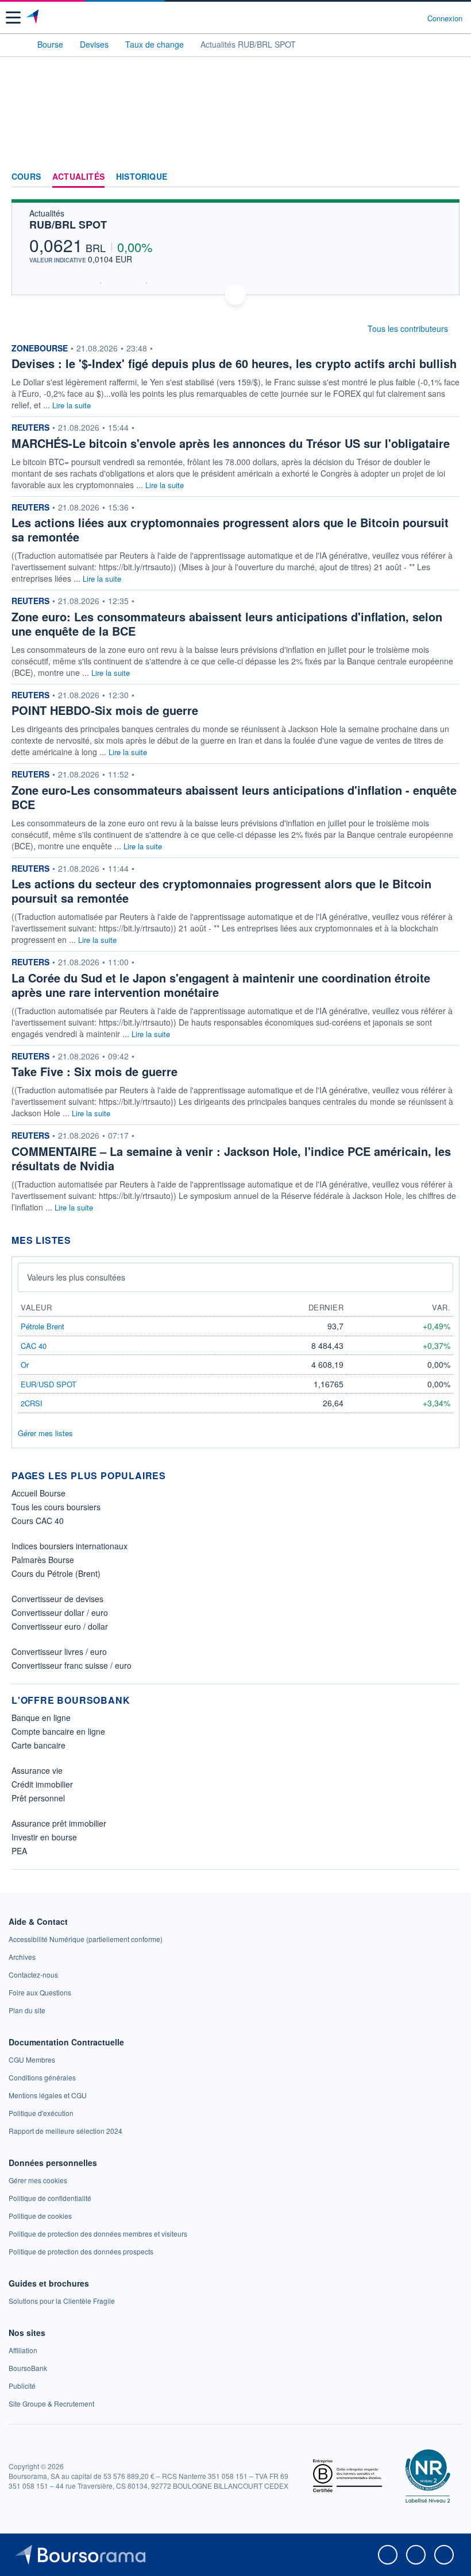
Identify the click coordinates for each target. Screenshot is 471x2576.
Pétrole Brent (43, 1326)
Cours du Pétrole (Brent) (56, 1573)
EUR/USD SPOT (49, 1384)
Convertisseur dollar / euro (60, 1612)
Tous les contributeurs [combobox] (408, 328)
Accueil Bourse (38, 1493)
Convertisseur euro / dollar (60, 1626)
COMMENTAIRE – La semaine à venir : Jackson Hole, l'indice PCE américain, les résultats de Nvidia (231, 1158)
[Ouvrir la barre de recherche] (397, 18)
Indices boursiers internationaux (70, 1546)
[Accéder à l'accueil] (16, 44)
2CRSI (32, 1403)
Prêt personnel (38, 1798)
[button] (13, 18)
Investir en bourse (44, 1837)
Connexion (445, 18)
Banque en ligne (41, 1718)
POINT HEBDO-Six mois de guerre (105, 710)
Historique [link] (142, 177)
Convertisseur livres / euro (59, 1651)
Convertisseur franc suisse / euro (72, 1665)
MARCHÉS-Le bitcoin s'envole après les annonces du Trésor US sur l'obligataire (231, 443)
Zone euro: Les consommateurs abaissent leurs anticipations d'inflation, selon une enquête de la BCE (227, 624)
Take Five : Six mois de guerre (94, 1071)
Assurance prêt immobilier (59, 1823)
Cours (26, 177)
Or (25, 1365)
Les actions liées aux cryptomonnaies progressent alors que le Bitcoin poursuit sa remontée (230, 529)
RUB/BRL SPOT (68, 225)
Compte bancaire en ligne (58, 1731)
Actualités (78, 177)
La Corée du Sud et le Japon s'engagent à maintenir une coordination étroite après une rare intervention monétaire (221, 985)
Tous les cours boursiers (56, 1507)
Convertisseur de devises (57, 1599)
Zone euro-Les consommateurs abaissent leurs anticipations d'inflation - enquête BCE (234, 797)
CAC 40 (34, 1346)
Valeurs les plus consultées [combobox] (76, 1277)
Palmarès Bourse (43, 1560)
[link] (86, 1939)
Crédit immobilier (42, 1784)
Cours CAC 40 (38, 1521)
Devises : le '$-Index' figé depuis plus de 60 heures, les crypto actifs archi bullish (234, 363)
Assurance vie (37, 1770)
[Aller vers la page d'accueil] (34, 18)
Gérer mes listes (45, 1433)
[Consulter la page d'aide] (414, 18)
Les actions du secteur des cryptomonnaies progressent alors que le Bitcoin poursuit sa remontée (221, 891)
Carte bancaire (38, 1745)
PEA (19, 1851)
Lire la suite (72, 405)
